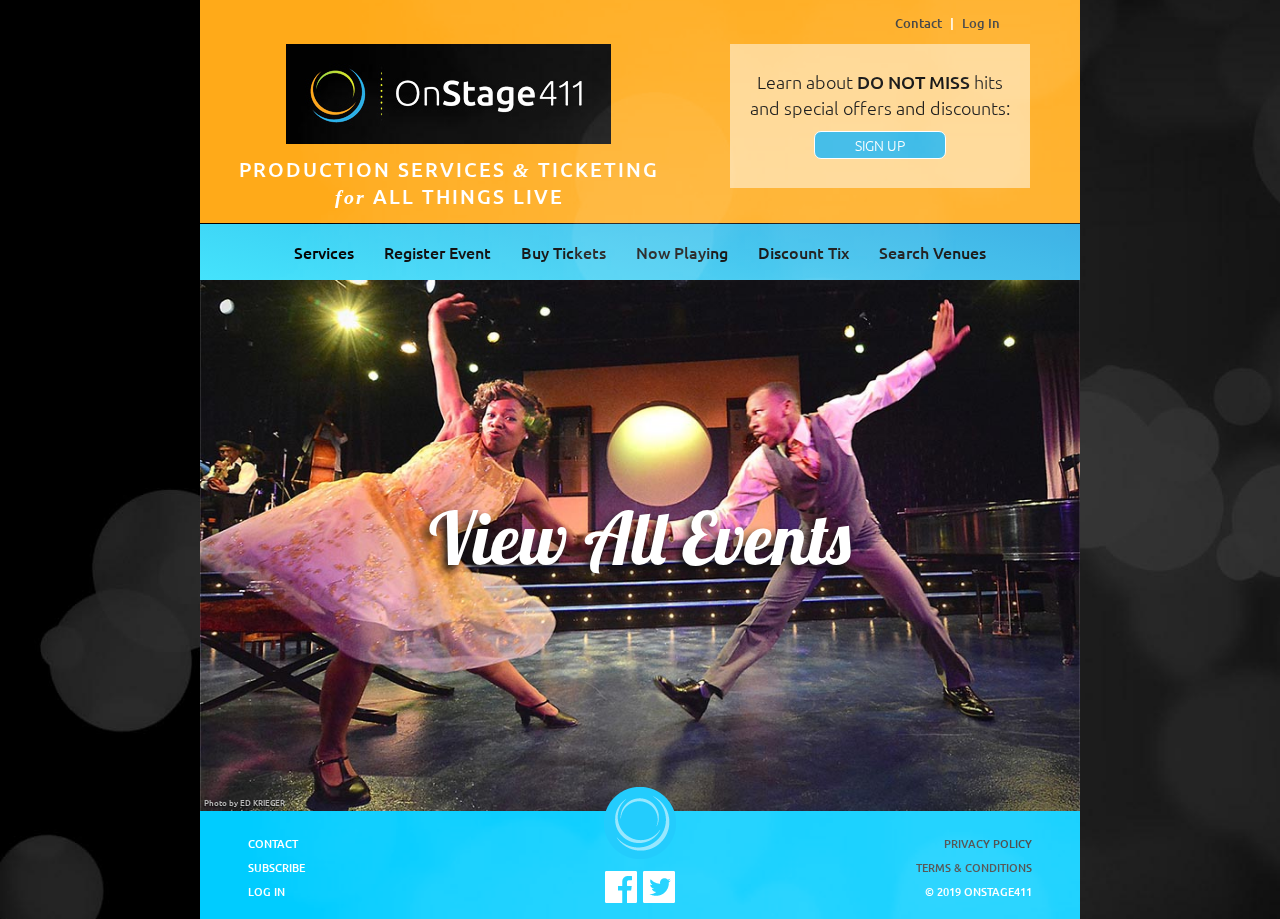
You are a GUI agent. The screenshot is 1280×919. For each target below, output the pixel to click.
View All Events (640, 538)
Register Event (437, 252)
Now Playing (682, 252)
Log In (981, 23)
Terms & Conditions (974, 867)
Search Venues (932, 252)
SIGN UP (880, 145)
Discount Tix (803, 252)
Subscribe (276, 867)
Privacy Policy (988, 843)
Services (324, 252)
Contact (918, 23)
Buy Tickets (563, 252)
